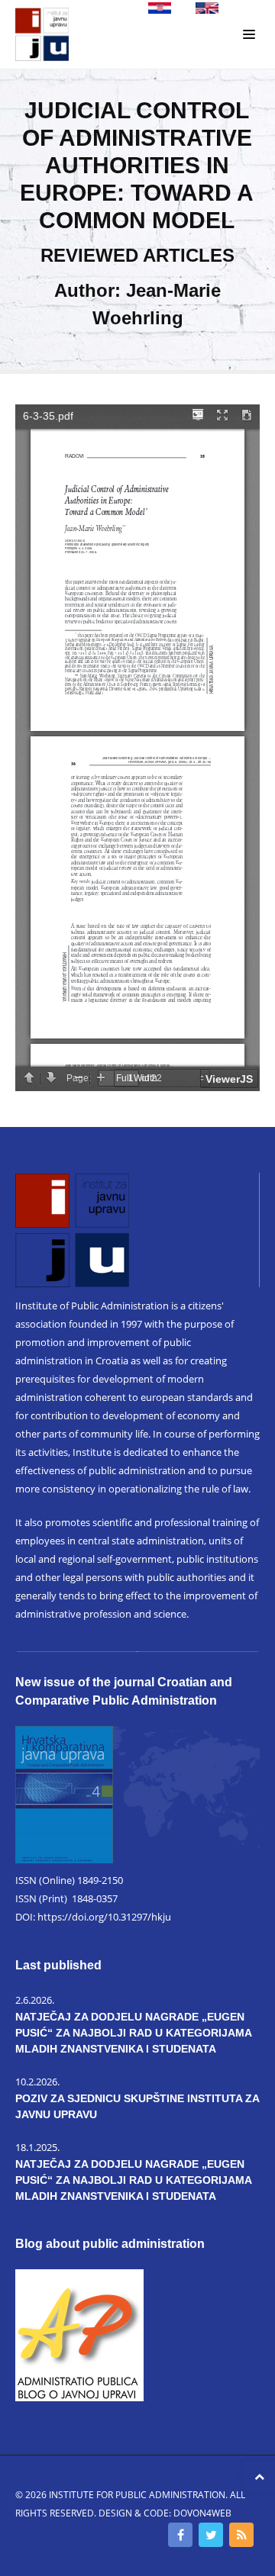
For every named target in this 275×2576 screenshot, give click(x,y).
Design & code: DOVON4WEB (165, 2513)
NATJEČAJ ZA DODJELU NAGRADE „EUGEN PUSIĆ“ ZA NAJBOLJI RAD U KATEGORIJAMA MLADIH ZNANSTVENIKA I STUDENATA (133, 2033)
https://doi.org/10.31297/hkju (104, 1917)
